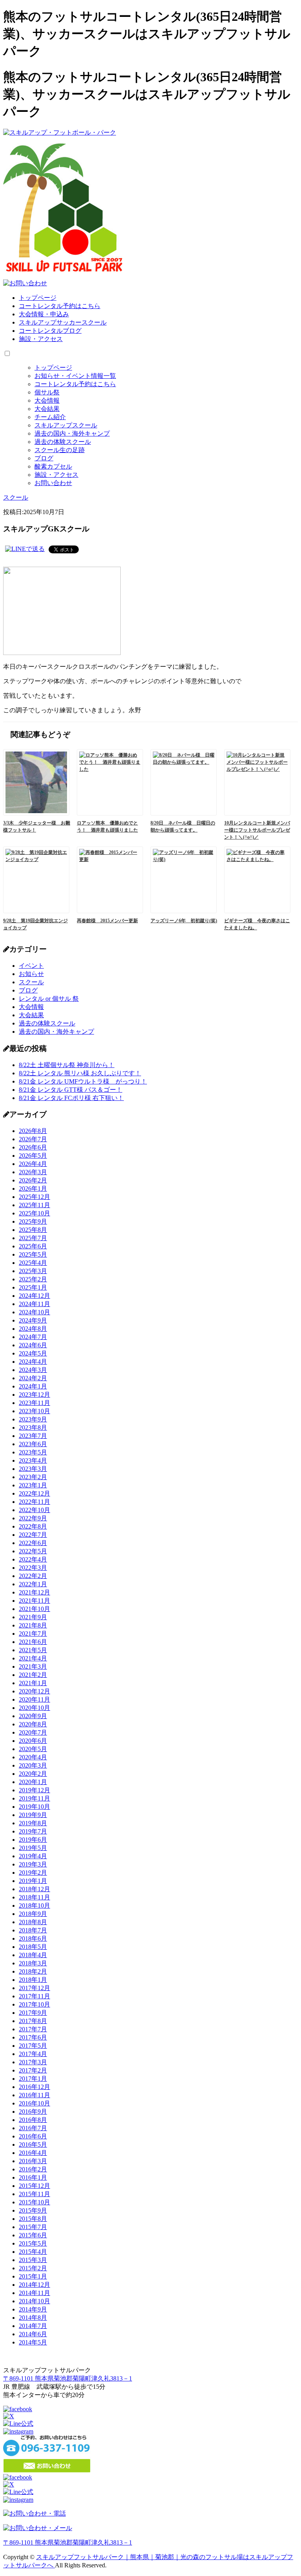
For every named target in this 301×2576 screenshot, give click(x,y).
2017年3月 (33, 2062)
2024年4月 (33, 1362)
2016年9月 (33, 2112)
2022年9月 (33, 1518)
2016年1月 (33, 2177)
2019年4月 (33, 1856)
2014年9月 (33, 2309)
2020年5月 (33, 1749)
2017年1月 (33, 2079)
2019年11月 (34, 1798)
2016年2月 (33, 2169)
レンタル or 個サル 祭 (49, 999)
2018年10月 (34, 1906)
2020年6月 (33, 1741)
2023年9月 (33, 1419)
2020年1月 (33, 1782)
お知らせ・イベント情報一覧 (75, 376)
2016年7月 (33, 2128)
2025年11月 (34, 1205)
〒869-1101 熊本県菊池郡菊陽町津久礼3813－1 (68, 2378)
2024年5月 (33, 1353)
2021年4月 (33, 1658)
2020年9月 (33, 1716)
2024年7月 (33, 1337)
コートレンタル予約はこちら (60, 306)
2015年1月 (33, 2276)
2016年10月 (34, 2103)
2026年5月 (33, 1156)
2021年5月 (33, 1650)
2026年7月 (33, 1139)
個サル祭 (47, 392)
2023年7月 (33, 1436)
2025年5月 (33, 1254)
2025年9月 (33, 1221)
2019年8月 (33, 1823)
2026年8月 (33, 1131)
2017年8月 (33, 2021)
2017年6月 (33, 2037)
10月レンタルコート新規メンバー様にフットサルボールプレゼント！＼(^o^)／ (257, 830)
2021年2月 (33, 1675)
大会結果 (47, 409)
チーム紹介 (50, 417)
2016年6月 (33, 2136)
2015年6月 (33, 2235)
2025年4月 (33, 1263)
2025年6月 (33, 1246)
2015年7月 (33, 2227)
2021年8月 (33, 1625)
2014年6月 (33, 2334)
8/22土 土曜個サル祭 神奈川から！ (67, 1065)
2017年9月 (33, 2013)
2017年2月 (33, 2070)
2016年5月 (33, 2145)
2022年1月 (33, 1584)
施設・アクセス (41, 339)
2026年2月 (33, 1180)
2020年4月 (33, 1757)
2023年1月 (33, 1485)
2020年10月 (34, 1708)
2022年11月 (34, 1502)
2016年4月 (33, 2153)
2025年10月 (34, 1213)
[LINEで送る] (25, 549)
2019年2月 (33, 1873)
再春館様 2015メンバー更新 (107, 921)
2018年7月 (33, 1930)
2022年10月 (34, 1510)
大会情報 (47, 400)
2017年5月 (33, 2046)
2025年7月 (33, 1238)
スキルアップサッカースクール (63, 322)
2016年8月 (33, 2120)
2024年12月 (34, 1296)
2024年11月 (34, 1304)
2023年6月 (33, 1444)
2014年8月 (33, 2318)
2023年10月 (34, 1411)
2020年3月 (33, 1765)
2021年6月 (33, 1642)
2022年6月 (33, 1543)
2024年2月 (33, 1378)
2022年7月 (33, 1535)
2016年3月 (33, 2161)
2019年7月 (33, 1831)
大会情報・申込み (44, 314)
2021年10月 (34, 1609)
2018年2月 (33, 1971)
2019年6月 (33, 1840)
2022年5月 (33, 1551)
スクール (31, 982)
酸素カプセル (53, 466)
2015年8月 (33, 2219)
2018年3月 (33, 1963)
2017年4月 (33, 2054)
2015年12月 (34, 2186)
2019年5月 (33, 1848)
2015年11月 (34, 2194)
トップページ (38, 298)
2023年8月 (33, 1428)
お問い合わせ (53, 483)
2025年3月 (33, 1271)
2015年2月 (33, 2268)
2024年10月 (34, 1312)
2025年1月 (33, 1287)
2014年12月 (34, 2285)
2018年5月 (33, 1947)
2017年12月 (34, 1988)
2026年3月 (33, 1172)
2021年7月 (33, 1634)
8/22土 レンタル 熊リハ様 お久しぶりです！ (80, 1073)
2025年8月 (33, 1230)
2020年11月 (34, 1699)
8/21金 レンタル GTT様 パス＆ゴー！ (71, 1090)
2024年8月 (33, 1329)
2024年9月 (33, 1320)
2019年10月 (34, 1807)
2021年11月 (34, 1601)
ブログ (44, 458)
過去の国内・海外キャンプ (72, 433)
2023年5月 (33, 1452)
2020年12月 (34, 1691)
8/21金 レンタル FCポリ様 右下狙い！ (71, 1098)
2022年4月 (33, 1559)
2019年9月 (33, 1815)
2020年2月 (33, 1774)
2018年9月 (33, 1914)
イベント (31, 966)
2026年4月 (33, 1164)
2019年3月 (33, 1864)
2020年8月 (33, 1724)
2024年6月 (33, 1345)
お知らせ (31, 974)
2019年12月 (34, 1790)
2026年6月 (33, 1147)
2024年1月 (33, 1386)
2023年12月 (34, 1395)
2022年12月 (34, 1493)
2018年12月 (34, 1889)
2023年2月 (33, 1477)
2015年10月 (34, 2202)
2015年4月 (33, 2252)
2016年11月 (34, 2095)
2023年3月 (33, 1469)
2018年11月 (34, 1897)
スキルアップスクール (66, 425)
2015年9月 (33, 2210)
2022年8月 (33, 1526)
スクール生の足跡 (60, 450)
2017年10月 (34, 2004)
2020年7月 (33, 1732)
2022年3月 (33, 1568)
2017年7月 (33, 2029)
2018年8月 (33, 1922)
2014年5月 (33, 2342)
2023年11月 (34, 1403)
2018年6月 (33, 1938)
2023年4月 (33, 1460)
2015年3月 (33, 2260)
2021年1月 (33, 1683)
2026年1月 (33, 1189)
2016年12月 (34, 2087)
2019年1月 (33, 1881)
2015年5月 (33, 2243)
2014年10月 (34, 2301)
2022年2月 (33, 1576)
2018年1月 (33, 1980)
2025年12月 (34, 1197)
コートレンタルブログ (50, 331)
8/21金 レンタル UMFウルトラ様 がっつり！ (83, 1081)
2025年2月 (33, 1279)
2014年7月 (33, 2326)
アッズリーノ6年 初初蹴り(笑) (184, 921)
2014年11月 (34, 2293)
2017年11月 (34, 1996)
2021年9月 (33, 1617)
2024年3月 (33, 1370)
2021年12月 (34, 1592)
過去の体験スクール (63, 442)
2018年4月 (33, 1955)
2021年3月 (33, 1667)
